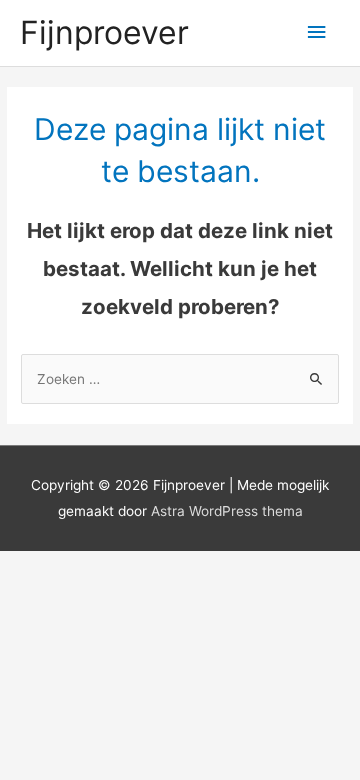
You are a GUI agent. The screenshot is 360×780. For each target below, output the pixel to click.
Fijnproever (104, 32)
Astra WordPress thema (227, 511)
